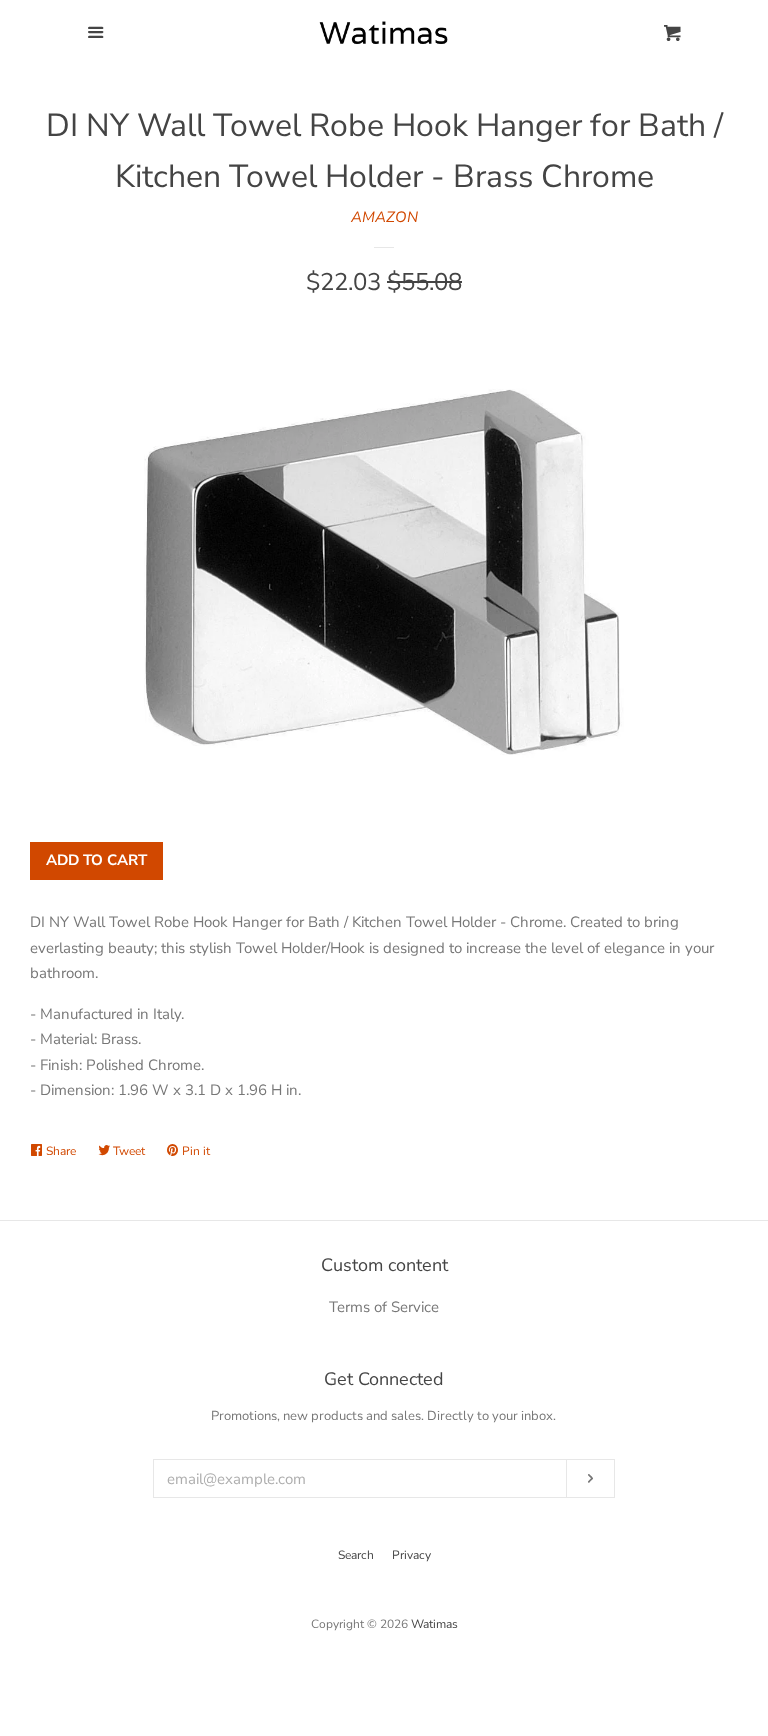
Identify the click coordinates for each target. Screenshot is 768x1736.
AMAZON (384, 217)
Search (356, 1555)
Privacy (411, 1555)
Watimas (434, 1624)
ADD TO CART (96, 860)
